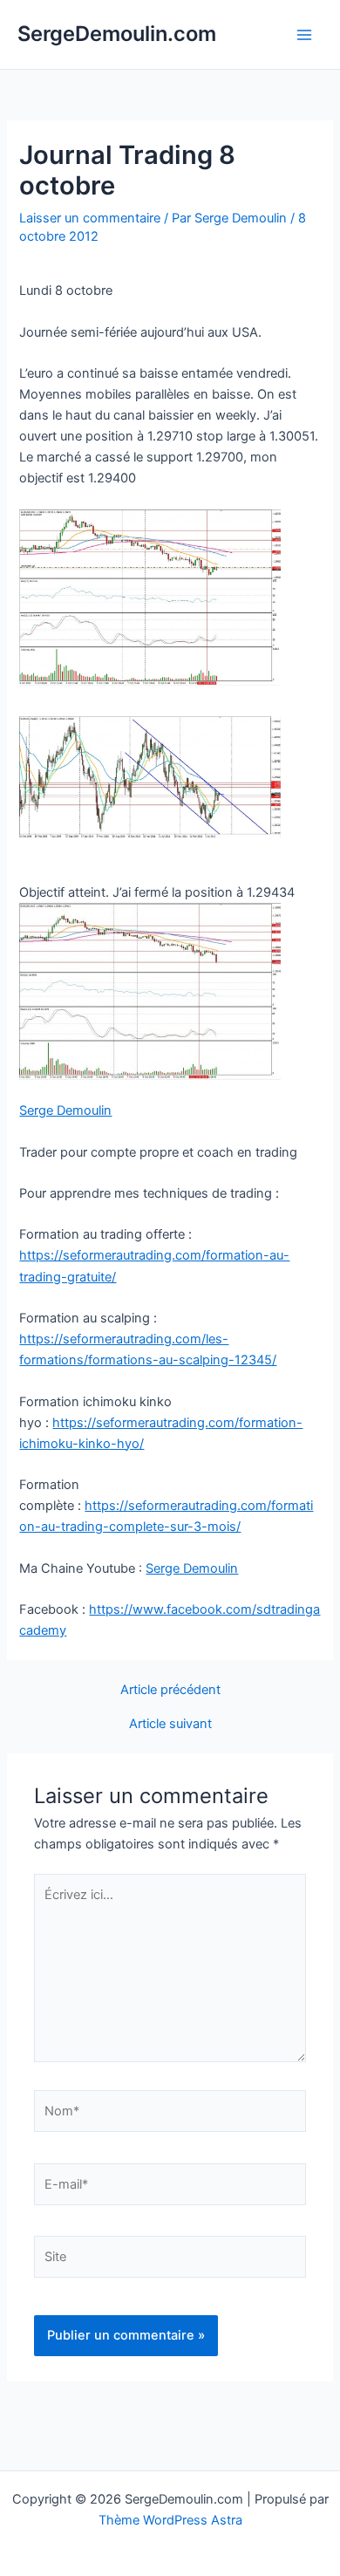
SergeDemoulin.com (117, 34)
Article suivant (170, 1724)
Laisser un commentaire (90, 218)
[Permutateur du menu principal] (304, 35)
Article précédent (170, 1690)
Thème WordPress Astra (170, 2520)
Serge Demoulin (65, 1110)
